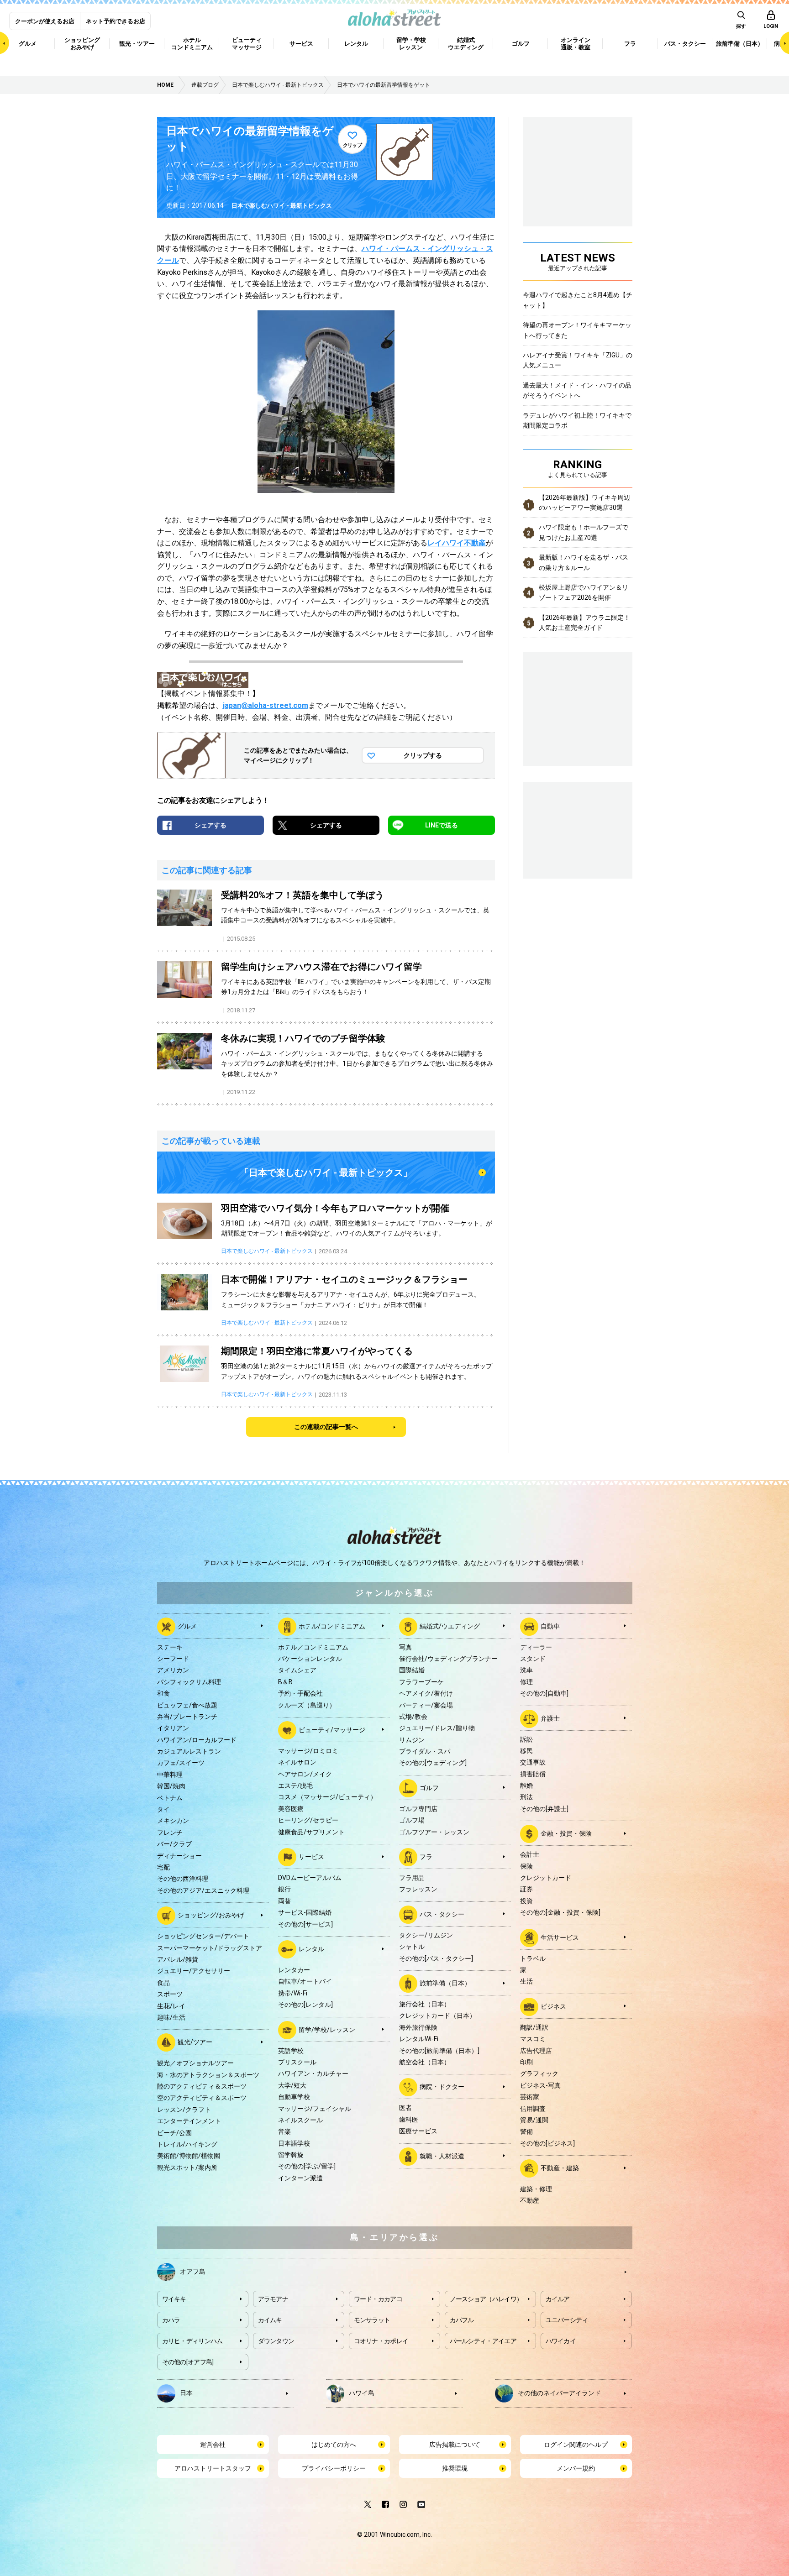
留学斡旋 (291, 2155)
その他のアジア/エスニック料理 (203, 1890)
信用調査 (533, 2109)
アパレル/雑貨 (178, 1959)
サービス (311, 1857)
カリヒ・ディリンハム (192, 2341)
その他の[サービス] (305, 1924)
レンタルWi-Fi (419, 2039)
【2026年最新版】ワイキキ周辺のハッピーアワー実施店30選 (584, 503)
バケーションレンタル (310, 1659)
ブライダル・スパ (425, 1751)
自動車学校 (294, 2097)
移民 (526, 1751)
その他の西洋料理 (183, 1879)
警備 (526, 2131)
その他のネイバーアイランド (559, 2393)
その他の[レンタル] (305, 2005)
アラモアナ (273, 2299)
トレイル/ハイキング (187, 2144)
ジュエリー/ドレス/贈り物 (437, 1728)
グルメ (187, 1626)
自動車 (550, 1626)
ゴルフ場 (412, 1820)
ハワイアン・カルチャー (313, 2073)
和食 (163, 1693)
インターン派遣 (300, 2178)
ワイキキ (174, 2299)
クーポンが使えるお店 (45, 21)
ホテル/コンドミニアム (332, 1626)
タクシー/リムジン (426, 1935)
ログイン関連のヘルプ (576, 2445)
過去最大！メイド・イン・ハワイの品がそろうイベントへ (577, 390)
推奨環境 (455, 2468)
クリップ (352, 145)
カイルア (558, 2299)
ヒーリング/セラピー (308, 1820)
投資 (526, 1901)
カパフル (462, 2320)
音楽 (284, 2131)
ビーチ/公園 (174, 2133)
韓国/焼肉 (171, 1786)
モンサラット (372, 2320)
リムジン (412, 1740)
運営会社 (213, 2445)
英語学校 (291, 2051)
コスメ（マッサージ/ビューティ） (327, 1797)
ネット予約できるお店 (116, 21)
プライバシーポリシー (334, 2468)
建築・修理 (536, 2189)
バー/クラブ (174, 1844)
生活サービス (560, 1937)
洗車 (526, 1670)
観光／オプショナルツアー (195, 2063)
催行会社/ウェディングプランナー (448, 1659)
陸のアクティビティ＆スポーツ (202, 2086)
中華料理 (170, 1775)
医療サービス (418, 2131)
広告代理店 (536, 2051)
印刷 (526, 2062)
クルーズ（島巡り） (307, 1705)
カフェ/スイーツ (181, 1763)
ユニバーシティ (567, 2320)
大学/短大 (292, 2085)
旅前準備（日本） (445, 1983)
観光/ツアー (195, 2042)
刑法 (526, 1797)
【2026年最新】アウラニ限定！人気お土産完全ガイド (584, 623)
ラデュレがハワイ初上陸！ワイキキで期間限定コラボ (577, 420)
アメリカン (173, 1670)
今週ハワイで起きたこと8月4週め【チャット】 (578, 300)
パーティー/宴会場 (426, 1705)
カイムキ (270, 2320)
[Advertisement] (578, 829)
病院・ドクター (442, 2087)
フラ (426, 1857)
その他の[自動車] (544, 1693)
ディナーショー (179, 1856)
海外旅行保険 (418, 2027)
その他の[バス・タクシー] (436, 1958)
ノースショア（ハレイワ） (486, 2299)
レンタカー (294, 1970)
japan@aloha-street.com (266, 705)
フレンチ (170, 1833)
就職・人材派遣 (442, 2156)
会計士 (530, 1854)
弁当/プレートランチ (187, 1717)
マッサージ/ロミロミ (308, 1751)
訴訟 (526, 1739)
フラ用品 (412, 1878)
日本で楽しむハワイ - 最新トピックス (282, 206)
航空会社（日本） (425, 2062)
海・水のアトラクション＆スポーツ (208, 2075)
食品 (163, 1983)
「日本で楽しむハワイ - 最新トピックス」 (326, 1173)
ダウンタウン (276, 2341)
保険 (526, 1866)
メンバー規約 (576, 2468)
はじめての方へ (334, 2445)
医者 (405, 2108)
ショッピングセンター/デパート (203, 1936)
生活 (526, 1981)
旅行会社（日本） (425, 2004)
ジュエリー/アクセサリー (194, 1971)
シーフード (173, 1659)
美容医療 (291, 1809)
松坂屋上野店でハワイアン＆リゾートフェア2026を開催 (584, 592)
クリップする (423, 755)
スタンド (533, 1659)
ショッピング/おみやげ (211, 1915)
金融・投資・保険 (566, 1833)
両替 (284, 1901)
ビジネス (553, 2006)
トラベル (533, 1958)
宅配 (163, 1867)
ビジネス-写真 (540, 2085)
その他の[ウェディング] (433, 1763)
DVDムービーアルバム (310, 1878)
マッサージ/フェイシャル (315, 2109)
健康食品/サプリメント (311, 1832)
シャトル (412, 1947)
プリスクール (297, 2062)
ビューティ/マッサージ (332, 1730)
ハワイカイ (561, 2341)
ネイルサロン (297, 1762)
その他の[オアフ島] (188, 2362)
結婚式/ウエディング (450, 1626)
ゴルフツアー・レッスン (434, 1832)
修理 (526, 1682)
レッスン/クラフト (184, 2110)
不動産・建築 (560, 2168)
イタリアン (173, 1728)
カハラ (171, 2320)
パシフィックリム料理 (189, 1682)
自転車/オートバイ (305, 1981)
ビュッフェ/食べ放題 (187, 1705)
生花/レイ (171, 2006)
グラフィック (539, 2073)
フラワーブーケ (421, 1682)
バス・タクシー (442, 1914)
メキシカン (173, 1821)
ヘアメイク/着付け (426, 1693)
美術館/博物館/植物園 (189, 2156)
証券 (526, 1889)
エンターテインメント (189, 2121)
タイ (163, 1809)
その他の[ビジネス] (547, 2143)
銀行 (284, 1889)
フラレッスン (418, 1889)
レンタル (311, 1949)
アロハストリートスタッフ (213, 2468)
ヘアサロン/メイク (305, 1774)
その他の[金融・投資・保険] (560, 1912)
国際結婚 (412, 1670)
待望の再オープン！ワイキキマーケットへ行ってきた (577, 330)
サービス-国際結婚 (305, 1912)
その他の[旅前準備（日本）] (439, 2051)
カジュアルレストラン (189, 1751)
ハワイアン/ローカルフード (197, 1740)
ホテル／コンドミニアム (313, 1647)
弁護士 (550, 1718)
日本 (186, 2393)
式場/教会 (413, 1717)
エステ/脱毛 (295, 1785)
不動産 (530, 2200)
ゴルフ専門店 (418, 1809)
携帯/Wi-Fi (293, 1993)
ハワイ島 (362, 2393)
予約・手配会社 (300, 1693)
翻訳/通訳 (534, 2027)
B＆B (285, 1682)
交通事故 (533, 1762)
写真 (405, 1647)
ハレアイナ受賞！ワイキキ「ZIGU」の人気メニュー (578, 360)
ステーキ (170, 1647)
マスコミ (533, 2039)
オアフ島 (193, 2271)
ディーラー (536, 1647)
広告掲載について (455, 2445)
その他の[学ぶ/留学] (307, 2166)
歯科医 (409, 2120)
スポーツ (170, 1994)
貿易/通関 (534, 2120)
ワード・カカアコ (378, 2299)
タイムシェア (297, 1670)
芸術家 (530, 2097)
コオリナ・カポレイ (381, 2341)
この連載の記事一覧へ (326, 1427)
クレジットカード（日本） (437, 2016)
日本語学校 (294, 2143)
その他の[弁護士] (544, 1809)
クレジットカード (546, 1878)
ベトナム (170, 1798)
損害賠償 (533, 1774)
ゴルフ (429, 1788)
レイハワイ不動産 (457, 543)
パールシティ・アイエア (483, 2341)
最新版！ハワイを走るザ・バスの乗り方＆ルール (584, 562)
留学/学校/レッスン (327, 2029)
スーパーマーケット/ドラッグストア (210, 1948)
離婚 (526, 1785)
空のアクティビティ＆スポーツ (202, 2098)
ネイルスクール (300, 2120)
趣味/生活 (171, 2017)
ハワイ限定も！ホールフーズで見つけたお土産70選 (584, 532)
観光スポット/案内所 (187, 2168)
